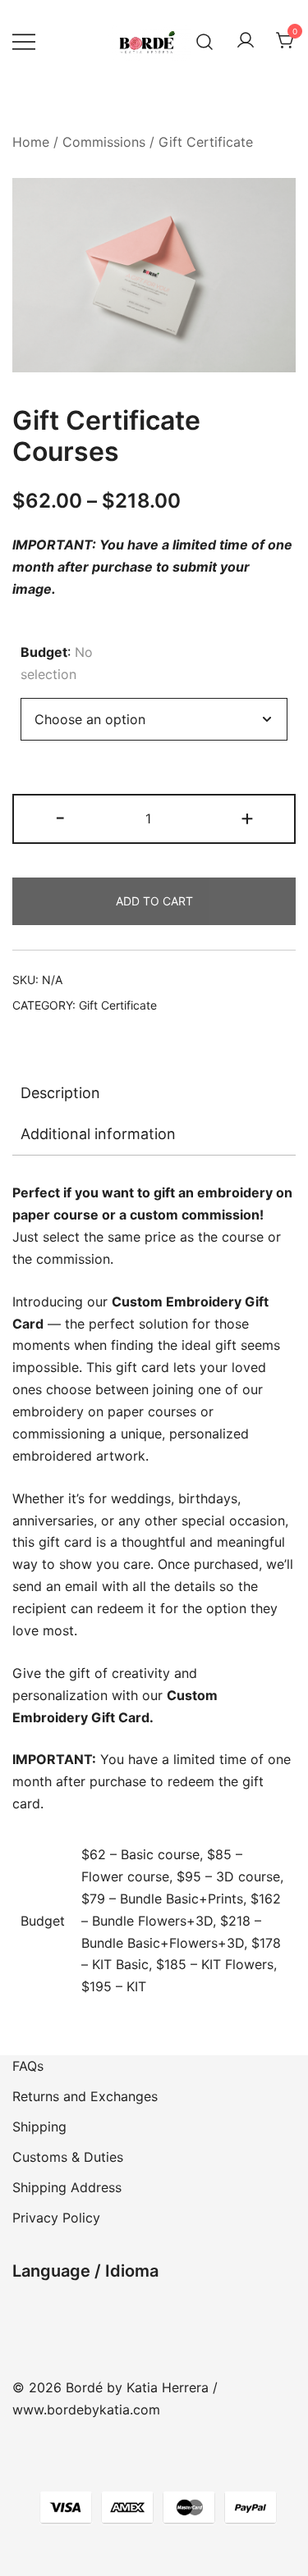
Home (31, 142)
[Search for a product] (205, 41)
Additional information (98, 1134)
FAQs (28, 2066)
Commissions (104, 142)
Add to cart (154, 901)
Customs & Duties (68, 2157)
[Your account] (246, 41)
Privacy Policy (56, 2218)
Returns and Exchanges (85, 2096)
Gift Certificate (206, 142)
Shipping (39, 2127)
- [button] (60, 817)
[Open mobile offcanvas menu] (24, 41)
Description (60, 1093)
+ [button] (247, 817)
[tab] (154, 1093)
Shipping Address (67, 2187)
